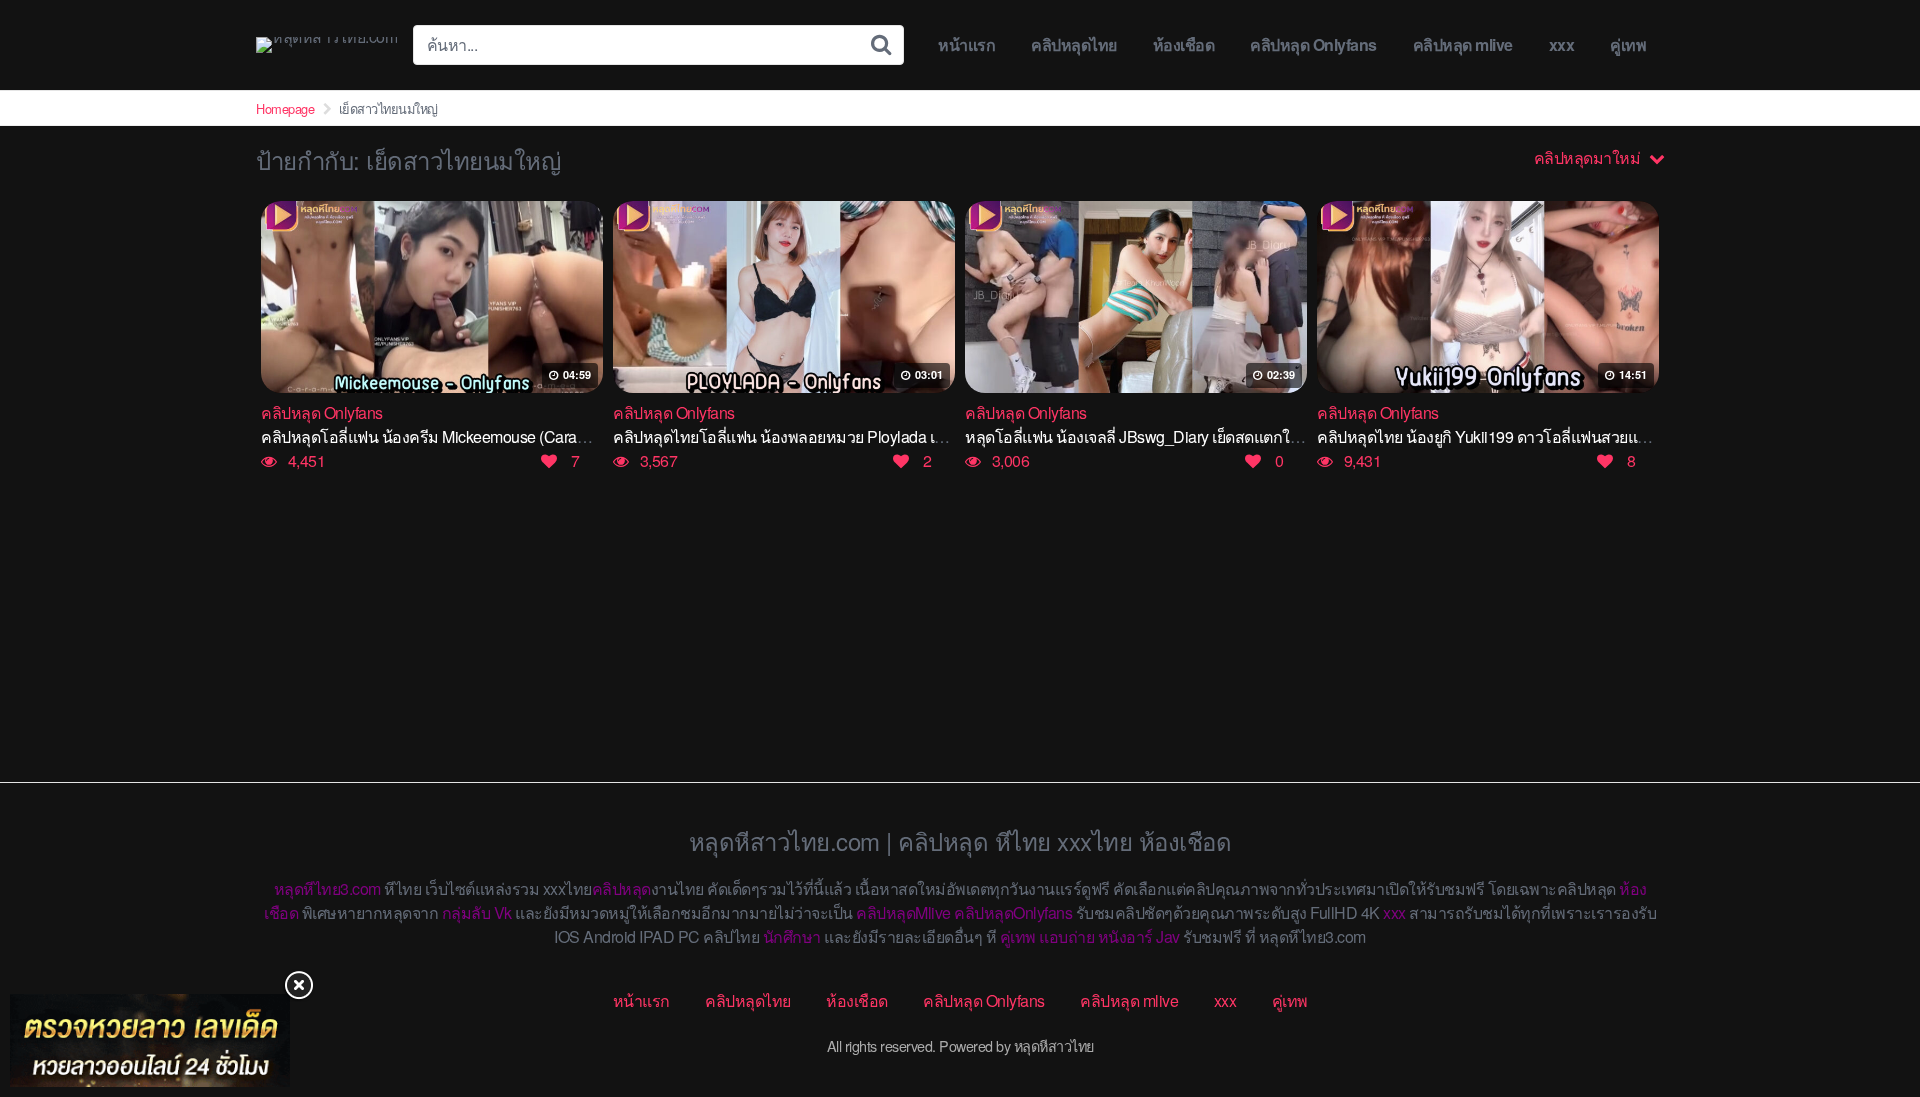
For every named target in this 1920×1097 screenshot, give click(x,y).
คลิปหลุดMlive (903, 912)
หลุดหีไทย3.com (327, 888)
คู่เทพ (1628, 44)
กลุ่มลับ (466, 912)
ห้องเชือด (1184, 44)
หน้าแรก (966, 44)
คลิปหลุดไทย (1074, 44)
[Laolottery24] (150, 1040)
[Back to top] (1865, 1003)
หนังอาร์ (1125, 936)
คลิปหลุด (621, 888)
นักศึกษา (792, 936)
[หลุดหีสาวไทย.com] (326, 45)
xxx (1562, 44)
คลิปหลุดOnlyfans (1013, 912)
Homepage (285, 108)
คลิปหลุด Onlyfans (1313, 44)
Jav (1168, 936)
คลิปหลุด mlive (1463, 44)
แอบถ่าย (1066, 936)
